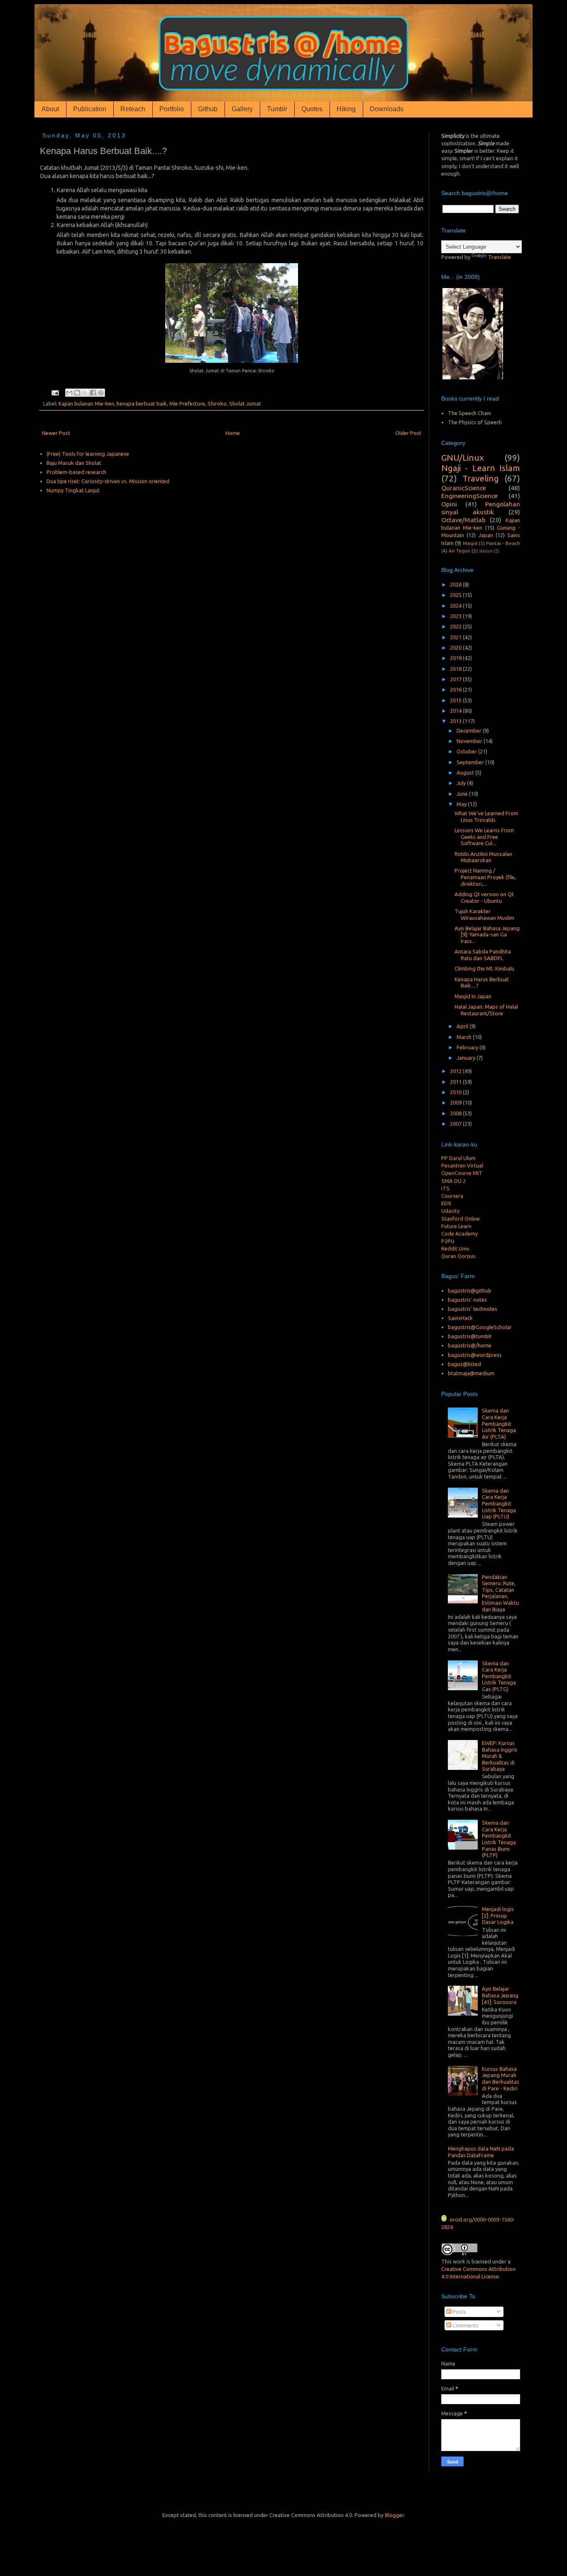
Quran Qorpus (458, 1242)
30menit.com (457, 1257)
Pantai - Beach (503, 543)
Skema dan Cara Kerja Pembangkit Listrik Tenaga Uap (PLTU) (499, 1503)
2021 (456, 637)
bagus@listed (464, 1364)
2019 (456, 658)
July (462, 783)
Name (448, 2363)
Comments (465, 2325)
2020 (456, 648)
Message (452, 2413)
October (467, 751)
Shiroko (217, 403)
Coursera (452, 1182)
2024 (456, 606)
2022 (456, 626)
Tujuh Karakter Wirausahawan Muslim (484, 914)
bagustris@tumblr (470, 1336)
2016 (456, 689)
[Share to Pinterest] (101, 393)
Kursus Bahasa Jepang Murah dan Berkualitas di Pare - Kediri (501, 2079)
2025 (456, 595)
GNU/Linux (463, 458)
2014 (456, 711)
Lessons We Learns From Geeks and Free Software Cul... (484, 837)
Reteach (133, 109)
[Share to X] (85, 393)
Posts (459, 2312)
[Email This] (69, 393)
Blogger (394, 2515)
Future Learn (456, 1212)
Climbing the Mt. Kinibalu (484, 968)
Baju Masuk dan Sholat (74, 463)
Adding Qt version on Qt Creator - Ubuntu (484, 897)
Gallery (242, 109)
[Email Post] (54, 392)
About (50, 109)
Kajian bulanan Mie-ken (86, 403)
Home (233, 433)
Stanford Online (461, 1204)
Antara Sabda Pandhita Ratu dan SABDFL (483, 955)
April (463, 1026)
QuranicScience (464, 488)
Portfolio (172, 109)
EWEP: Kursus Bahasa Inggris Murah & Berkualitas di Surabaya (500, 1756)
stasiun (486, 551)
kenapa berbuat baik (142, 403)
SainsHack (460, 1318)
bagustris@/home (470, 1345)
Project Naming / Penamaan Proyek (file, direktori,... (485, 877)
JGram (449, 1250)
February (468, 1047)
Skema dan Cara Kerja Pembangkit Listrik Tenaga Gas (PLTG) (499, 1676)
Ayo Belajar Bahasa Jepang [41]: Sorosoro (500, 1995)
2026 (456, 584)
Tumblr (277, 109)
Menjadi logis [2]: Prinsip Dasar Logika (498, 1915)
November (470, 741)
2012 (456, 1071)
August (466, 772)
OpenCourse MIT (462, 1159)
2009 (456, 1102)
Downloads (387, 109)
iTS (445, 1174)
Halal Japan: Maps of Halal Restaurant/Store (486, 1010)
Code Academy (459, 1220)
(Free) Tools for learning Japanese (88, 454)
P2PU (448, 1227)
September (471, 762)
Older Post (408, 433)
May (462, 804)
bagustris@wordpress (475, 1355)
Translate (500, 257)
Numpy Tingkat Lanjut (73, 490)
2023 (456, 616)
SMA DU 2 (453, 1167)
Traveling (481, 478)
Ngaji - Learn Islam (481, 468)
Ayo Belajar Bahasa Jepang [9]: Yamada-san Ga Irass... (487, 935)
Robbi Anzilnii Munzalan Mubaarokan (483, 857)
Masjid (470, 543)
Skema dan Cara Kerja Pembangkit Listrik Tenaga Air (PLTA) (499, 1423)
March (465, 1037)
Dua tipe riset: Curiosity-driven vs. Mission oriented (108, 481)
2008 (456, 1113)
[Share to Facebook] (93, 393)
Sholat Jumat (245, 403)
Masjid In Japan (473, 996)
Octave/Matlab (463, 520)
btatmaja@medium (471, 1373)
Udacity (450, 1197)
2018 (456, 669)
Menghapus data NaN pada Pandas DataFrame (481, 2152)
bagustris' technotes (473, 1309)
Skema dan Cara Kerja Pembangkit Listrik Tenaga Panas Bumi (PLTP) (499, 1839)
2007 (456, 1124)
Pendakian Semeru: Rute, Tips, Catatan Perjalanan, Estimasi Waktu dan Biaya (500, 1593)
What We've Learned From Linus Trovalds (486, 816)
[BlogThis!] (77, 393)
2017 (456, 679)
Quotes (312, 109)
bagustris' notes (467, 1300)
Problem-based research (76, 472)
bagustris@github (470, 1290)
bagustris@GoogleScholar (480, 1327)
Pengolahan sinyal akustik (481, 508)
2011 (456, 1082)
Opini (449, 504)
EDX (446, 1189)
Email (448, 2388)
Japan (486, 535)
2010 (456, 1092)
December (470, 731)
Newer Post (56, 433)
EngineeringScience (469, 496)
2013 (456, 721)
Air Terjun (459, 551)
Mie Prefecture (187, 403)
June (463, 794)
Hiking (346, 109)
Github (208, 109)
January (467, 1058)
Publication (90, 109)
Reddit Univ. (456, 1234)
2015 (456, 700)
